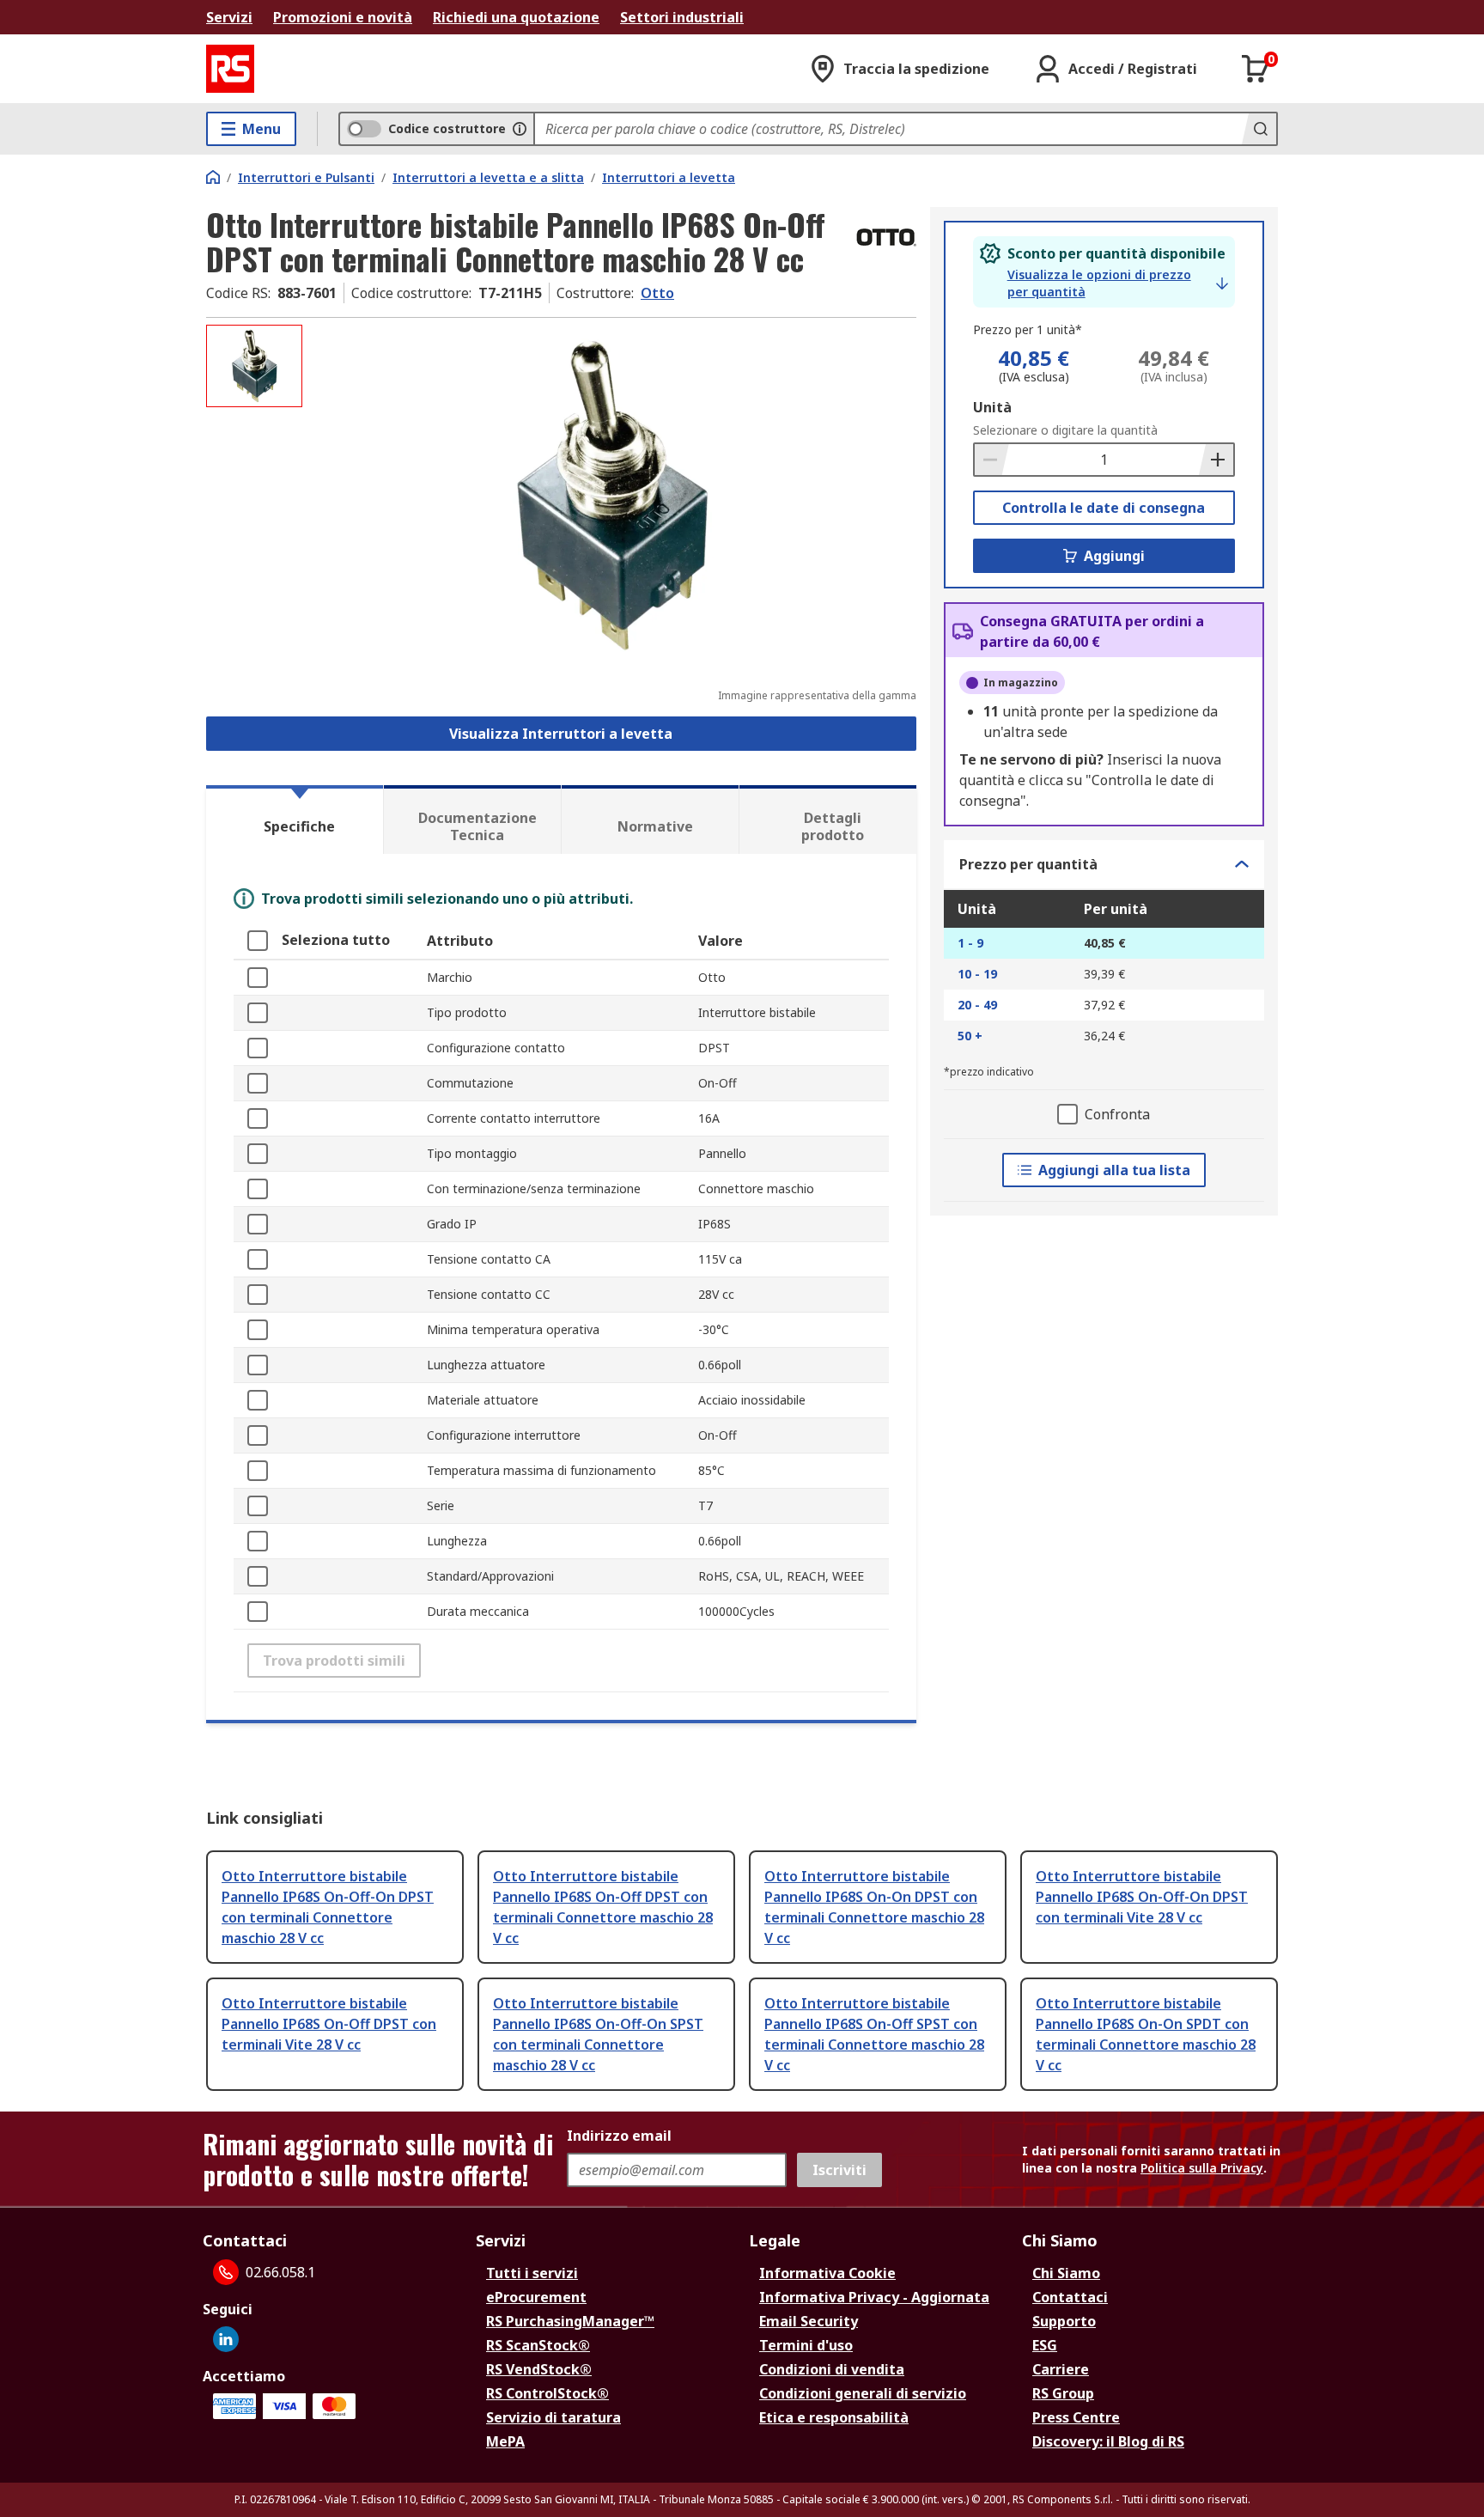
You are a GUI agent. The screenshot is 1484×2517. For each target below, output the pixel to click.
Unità (992, 407)
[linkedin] (226, 2339)
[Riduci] (992, 460)
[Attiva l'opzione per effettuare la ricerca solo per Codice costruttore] (520, 129)
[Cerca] (1259, 129)
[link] (1118, 283)
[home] (213, 177)
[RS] (230, 69)
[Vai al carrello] (1256, 69)
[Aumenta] (1216, 460)
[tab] (295, 820)
